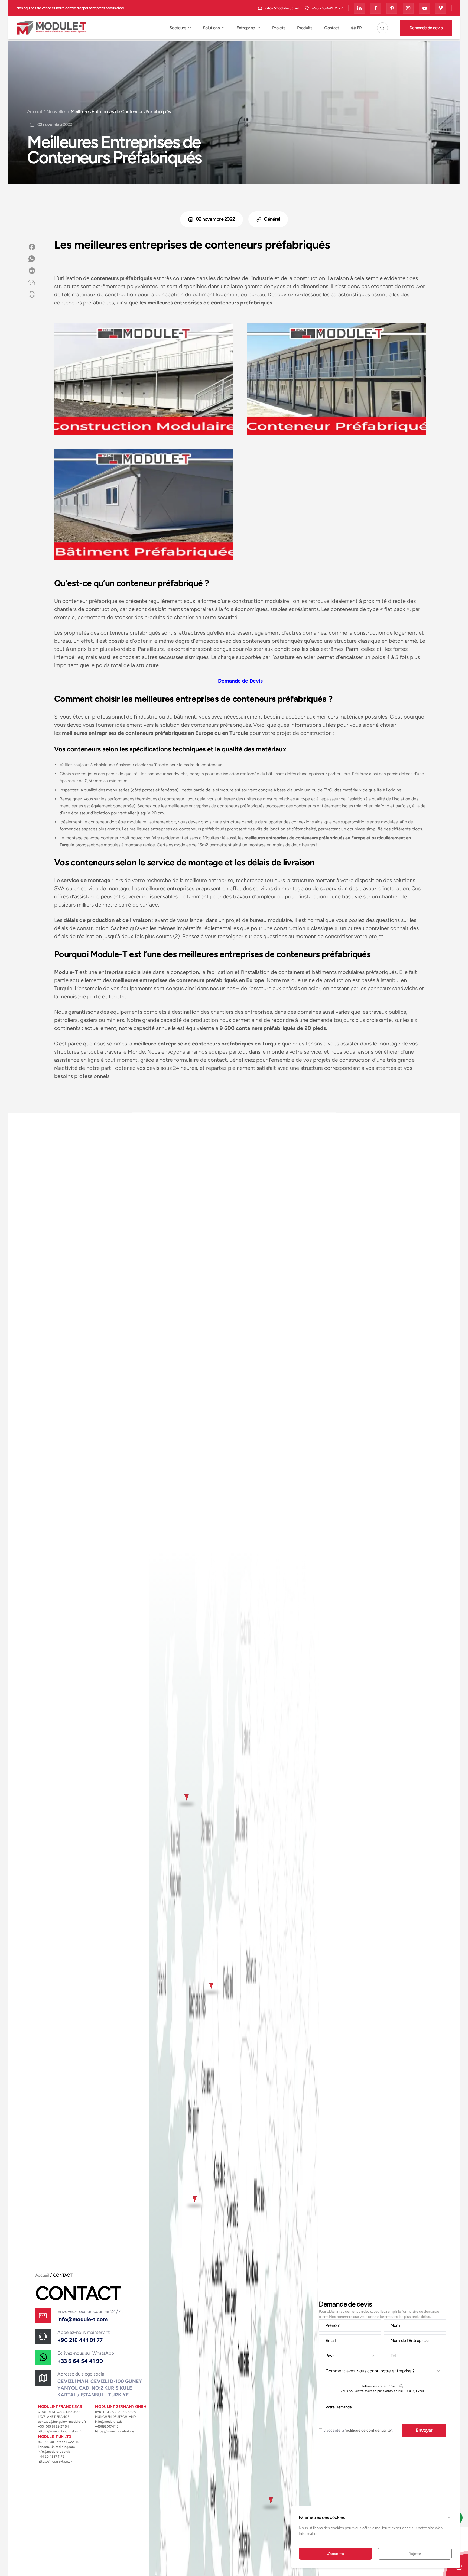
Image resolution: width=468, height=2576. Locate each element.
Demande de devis (426, 28)
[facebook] (376, 8)
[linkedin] (359, 8)
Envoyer (424, 2430)
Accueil (35, 112)
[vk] (441, 8)
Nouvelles (56, 112)
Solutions (211, 28)
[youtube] (424, 8)
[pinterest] (392, 8)
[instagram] (408, 8)
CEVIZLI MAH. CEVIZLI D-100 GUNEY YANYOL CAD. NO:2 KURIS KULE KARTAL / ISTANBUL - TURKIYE (100, 2388)
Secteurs (178, 28)
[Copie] (32, 282)
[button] (382, 28)
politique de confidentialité (368, 2430)
